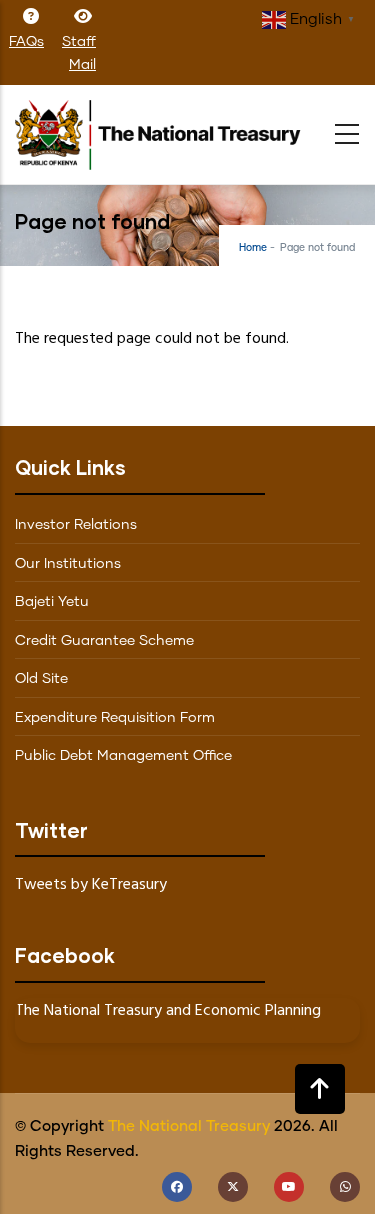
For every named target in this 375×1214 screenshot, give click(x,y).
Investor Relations (76, 525)
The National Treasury (189, 1126)
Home (253, 248)
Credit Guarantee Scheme (104, 641)
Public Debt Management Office (123, 756)
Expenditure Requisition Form (115, 718)
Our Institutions (68, 564)
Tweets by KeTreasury (91, 885)
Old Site (41, 679)
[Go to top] (320, 1089)
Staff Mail (79, 53)
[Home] (165, 130)
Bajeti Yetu (52, 602)
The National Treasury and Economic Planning (168, 1011)
